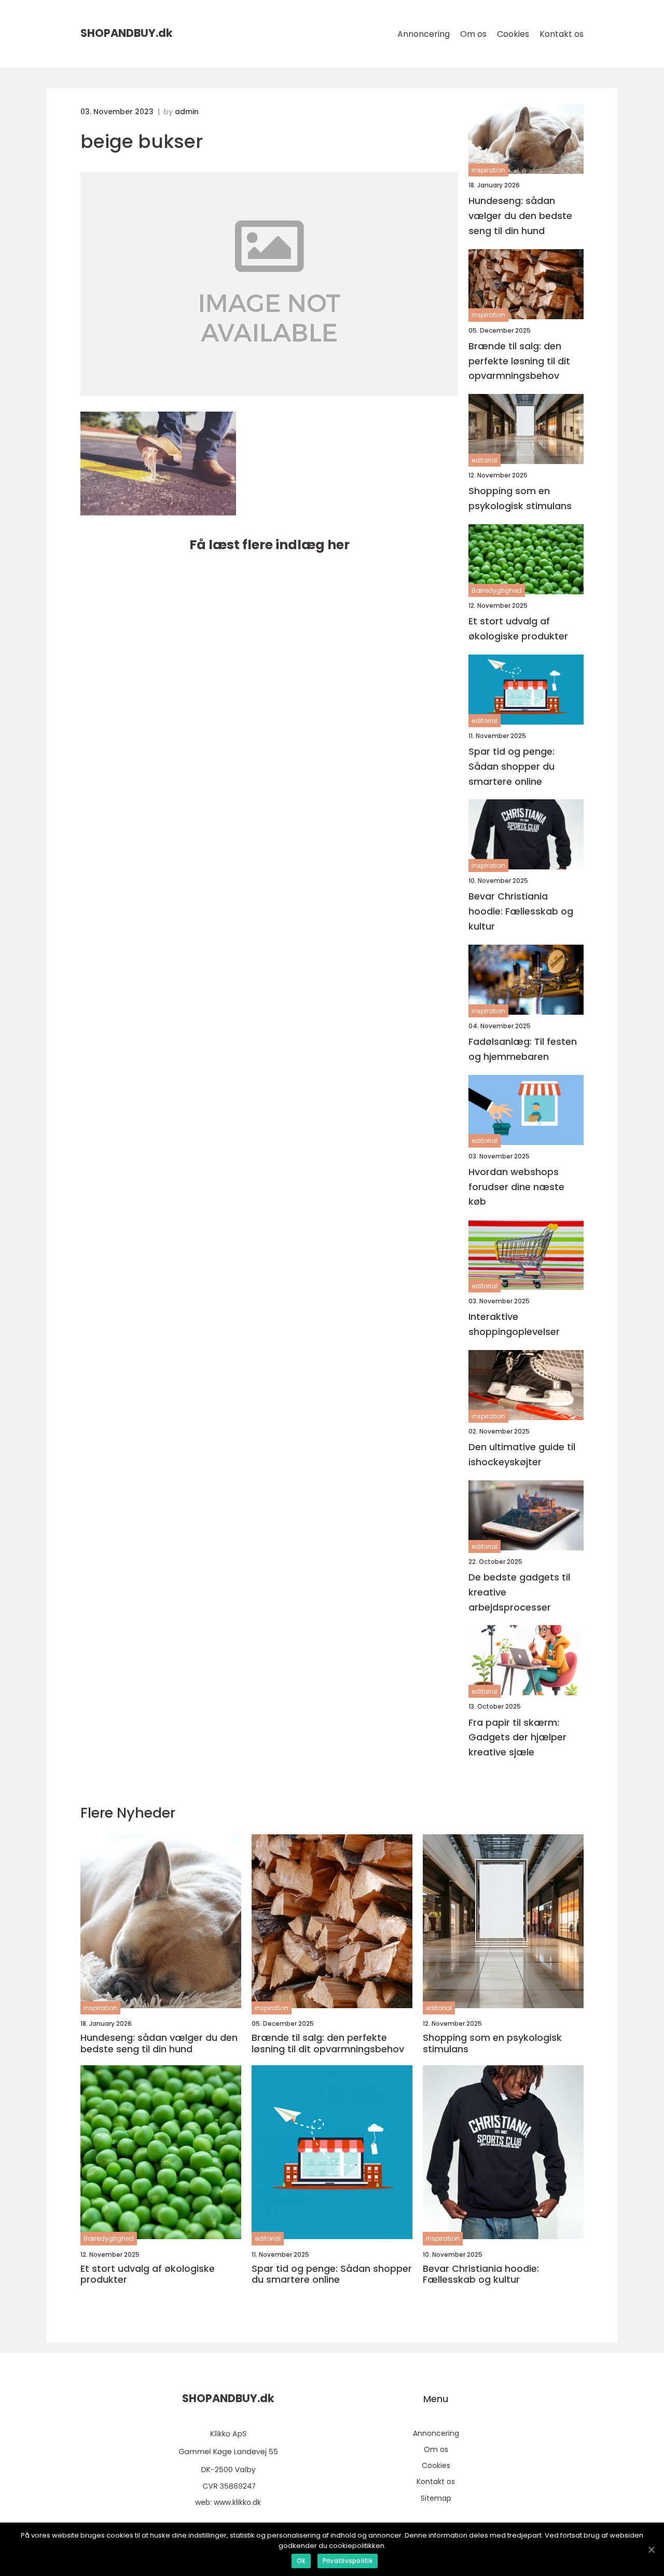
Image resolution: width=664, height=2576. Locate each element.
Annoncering (424, 34)
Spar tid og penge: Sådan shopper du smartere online (511, 766)
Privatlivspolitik (348, 2561)
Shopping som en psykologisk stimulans (520, 498)
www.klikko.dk (237, 2502)
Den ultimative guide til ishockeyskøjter (522, 1454)
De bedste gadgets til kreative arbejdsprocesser (519, 1592)
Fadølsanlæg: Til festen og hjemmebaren (523, 1049)
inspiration (488, 170)
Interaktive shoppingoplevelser (514, 1324)
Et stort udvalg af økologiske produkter (518, 629)
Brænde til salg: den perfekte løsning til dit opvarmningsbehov (519, 361)
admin (187, 112)
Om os (473, 34)
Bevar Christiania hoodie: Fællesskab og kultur (521, 911)
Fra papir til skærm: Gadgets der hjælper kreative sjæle (517, 1737)
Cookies (513, 34)
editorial (485, 460)
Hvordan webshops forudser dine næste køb (516, 1187)
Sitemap (436, 2498)
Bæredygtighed (497, 590)
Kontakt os (562, 34)
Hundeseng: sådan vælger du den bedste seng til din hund (520, 216)
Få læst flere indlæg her (269, 545)
